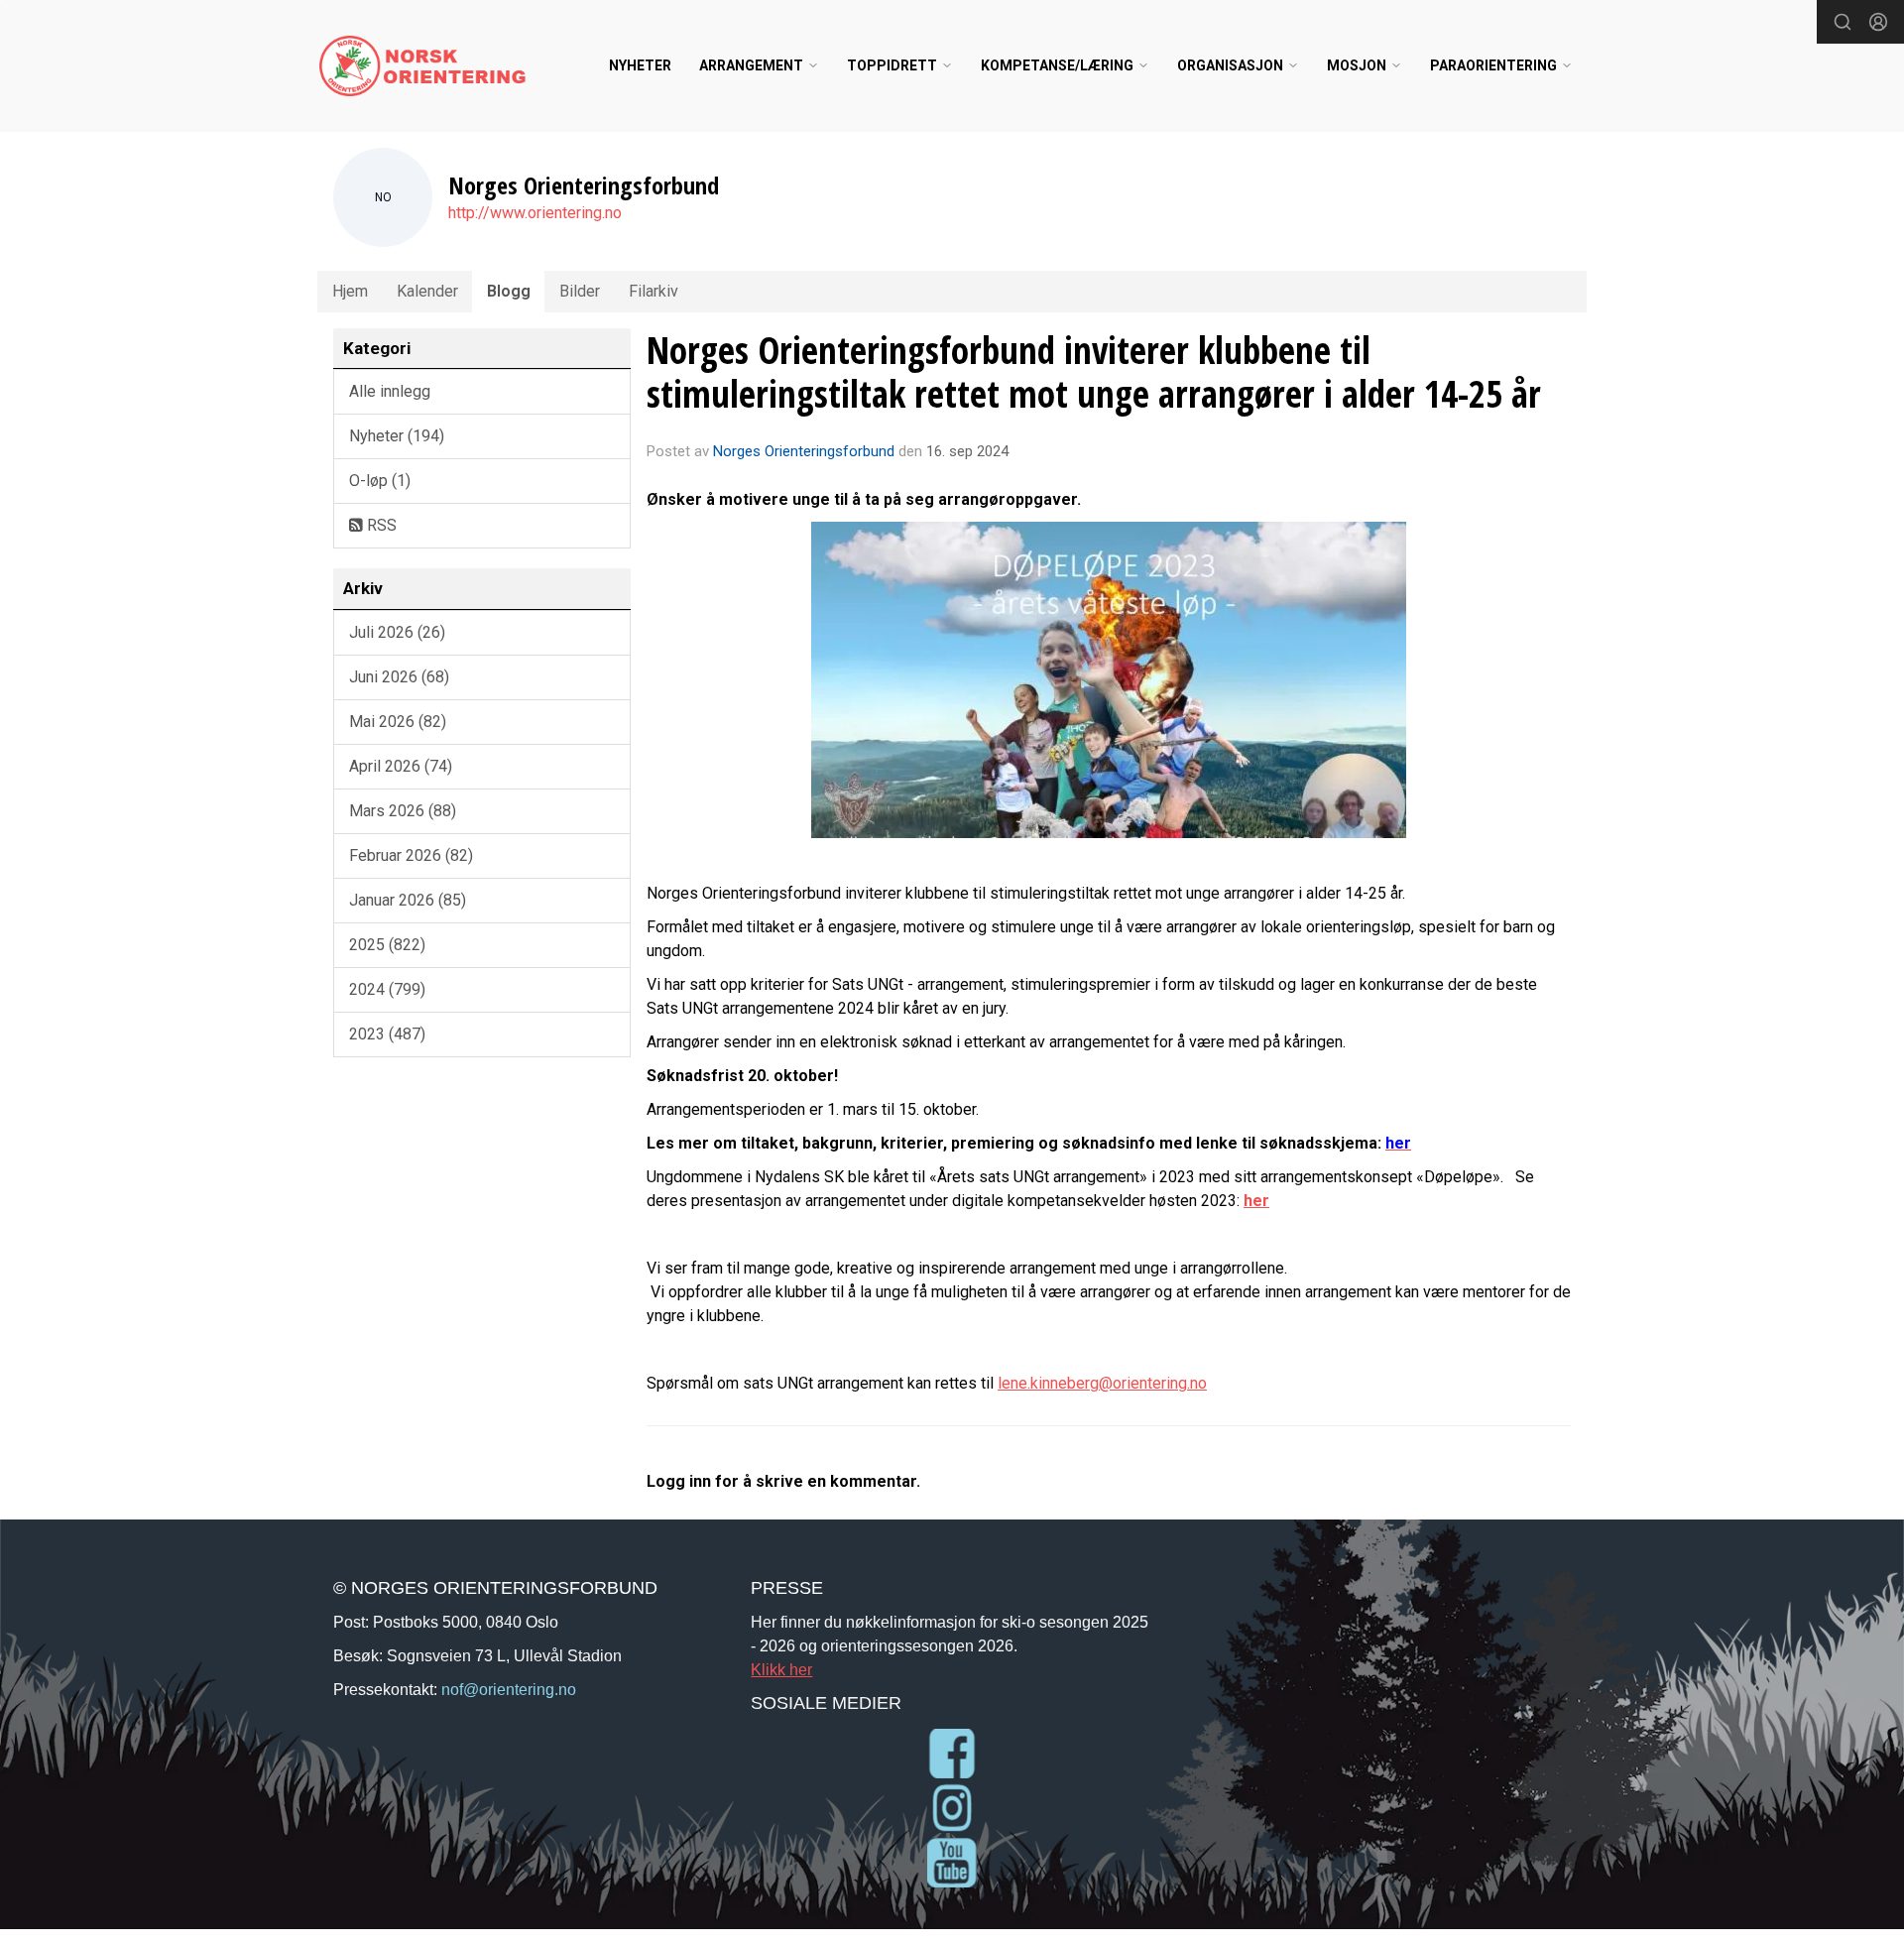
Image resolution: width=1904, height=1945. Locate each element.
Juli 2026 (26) (397, 632)
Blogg (509, 291)
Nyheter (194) (397, 436)
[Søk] (1843, 22)
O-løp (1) (380, 481)
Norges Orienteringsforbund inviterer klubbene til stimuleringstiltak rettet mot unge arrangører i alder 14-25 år (1094, 372)
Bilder (580, 291)
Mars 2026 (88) (403, 811)
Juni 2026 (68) (399, 677)
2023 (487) (387, 1034)
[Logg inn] (1878, 22)
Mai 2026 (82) (398, 722)
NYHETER (640, 65)
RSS (380, 525)
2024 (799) (387, 989)
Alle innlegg (390, 391)
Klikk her (781, 1669)
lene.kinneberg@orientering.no (1102, 1383)
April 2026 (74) (401, 766)
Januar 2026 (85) (408, 900)
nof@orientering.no (509, 1689)
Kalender (427, 291)
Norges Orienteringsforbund (804, 451)
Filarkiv (654, 291)
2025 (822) (387, 945)
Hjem (350, 291)
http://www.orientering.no (535, 213)
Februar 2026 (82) (411, 855)
